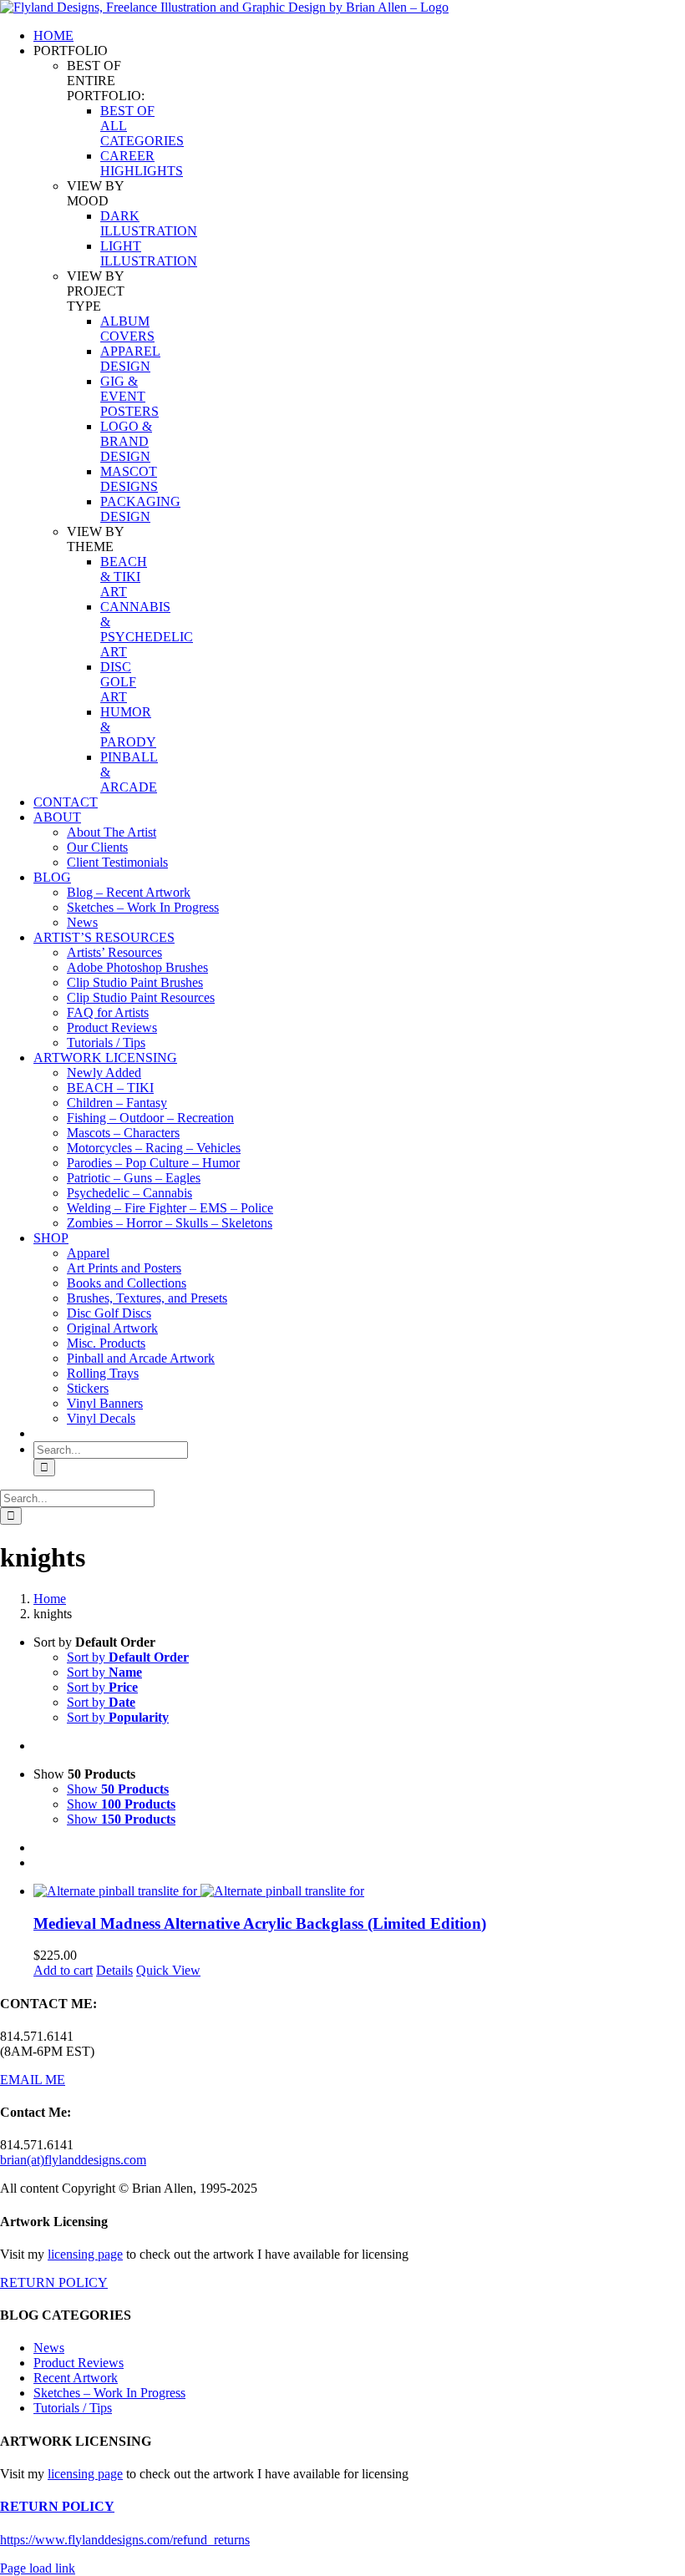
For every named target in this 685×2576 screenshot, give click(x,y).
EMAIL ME (33, 2080)
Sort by (128, 1657)
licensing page (85, 2254)
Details (114, 1970)
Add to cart (63, 1970)
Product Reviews (79, 2363)
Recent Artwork (76, 2378)
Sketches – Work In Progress (109, 2393)
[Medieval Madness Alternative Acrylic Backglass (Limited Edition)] (359, 1891)
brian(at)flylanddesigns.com (73, 2160)
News (49, 2348)
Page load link (38, 2568)
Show (118, 1789)
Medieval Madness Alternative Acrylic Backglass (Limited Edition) (260, 1923)
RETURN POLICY (54, 2282)
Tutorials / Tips (73, 2408)
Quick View (168, 1970)
